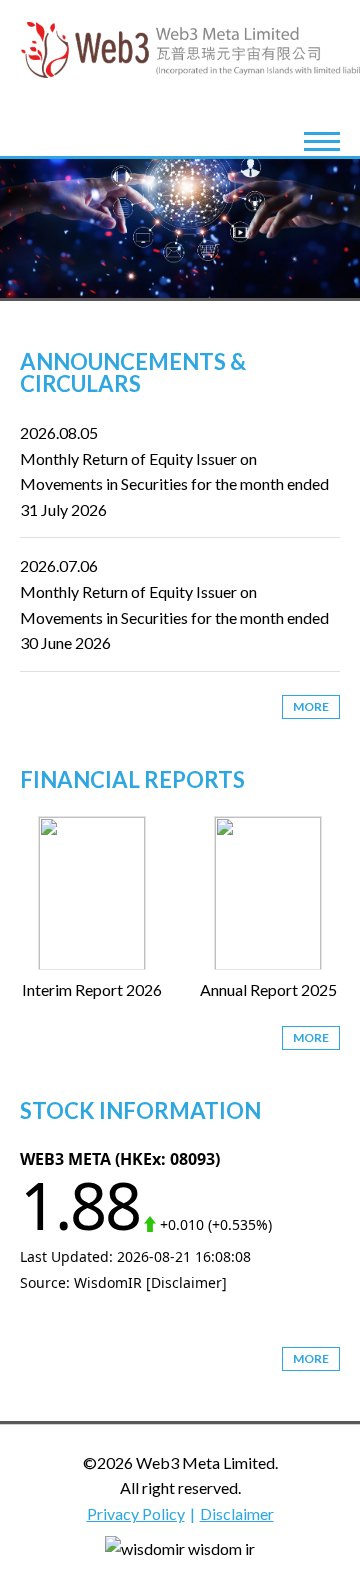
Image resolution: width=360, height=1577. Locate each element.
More (311, 706)
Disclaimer (237, 1513)
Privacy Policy (136, 1513)
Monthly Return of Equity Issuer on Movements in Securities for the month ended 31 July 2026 (174, 484)
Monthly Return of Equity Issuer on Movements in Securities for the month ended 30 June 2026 (174, 617)
